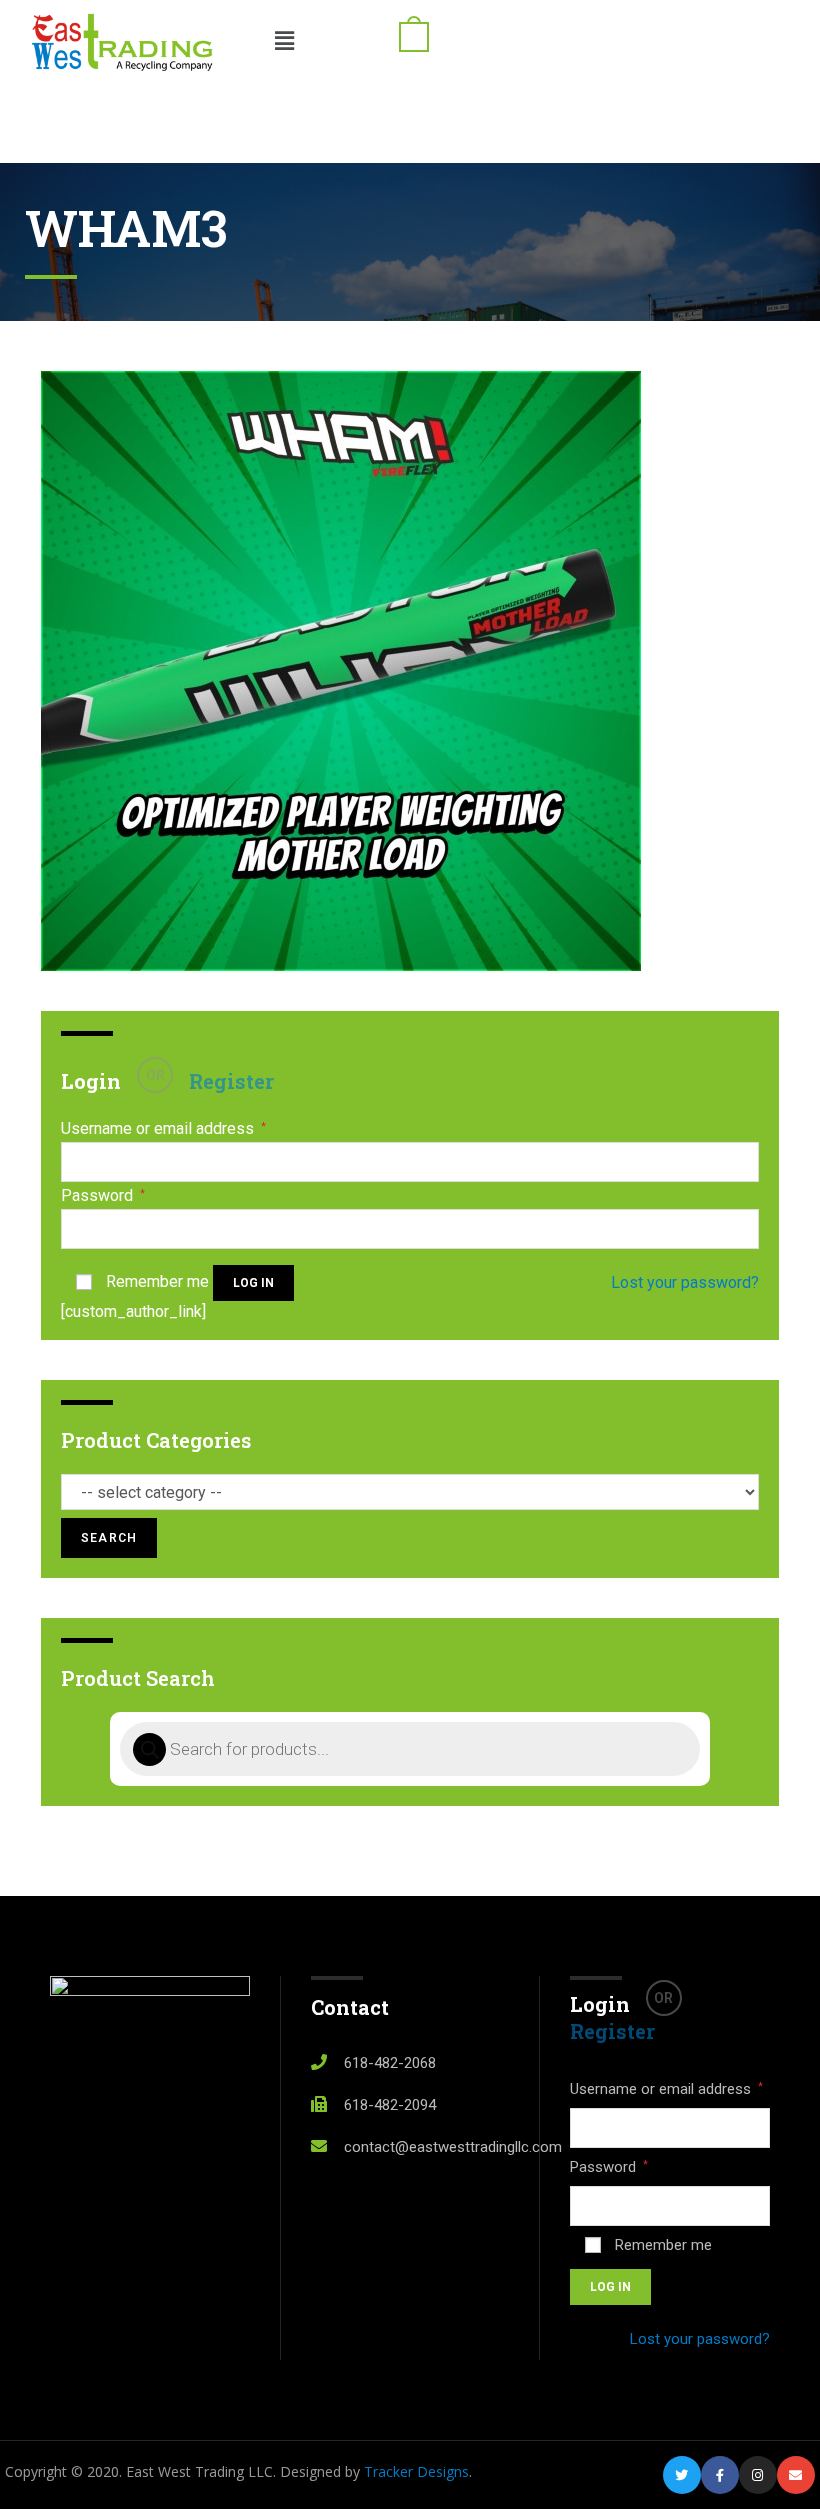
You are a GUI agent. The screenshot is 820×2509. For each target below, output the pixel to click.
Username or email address (163, 1129)
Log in (253, 1283)
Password (103, 1196)
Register (231, 1081)
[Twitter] (682, 2475)
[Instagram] (758, 2475)
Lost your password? (685, 1282)
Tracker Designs (416, 2471)
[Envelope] (796, 2475)
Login (91, 1081)
